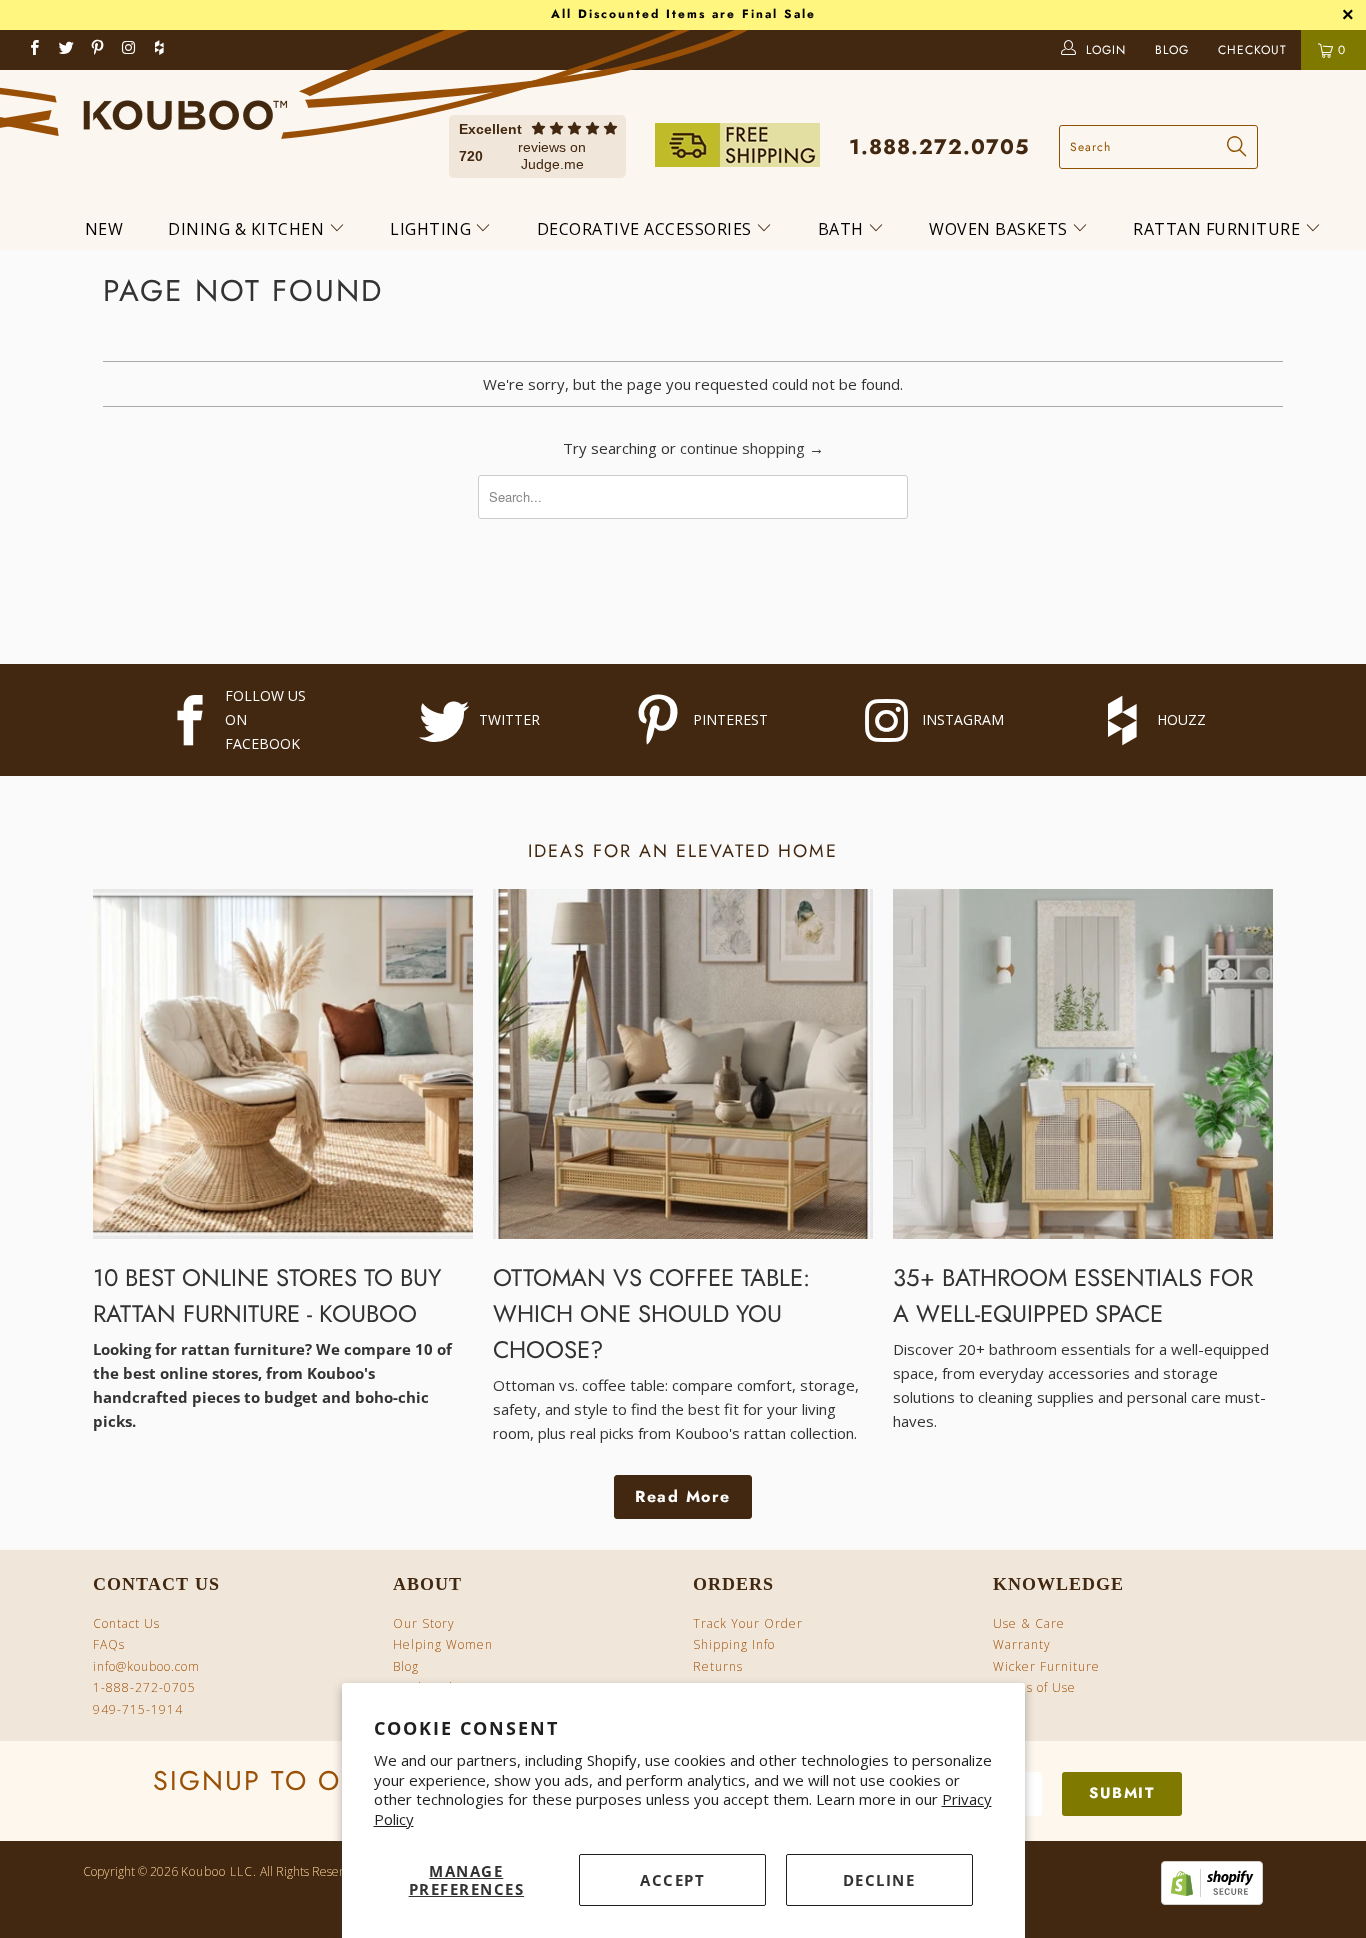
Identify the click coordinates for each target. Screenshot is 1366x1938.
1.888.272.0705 (939, 147)
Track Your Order (748, 1623)
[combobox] (1158, 147)
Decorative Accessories (647, 229)
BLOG (1174, 50)
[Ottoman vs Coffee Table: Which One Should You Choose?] (683, 1064)
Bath (843, 229)
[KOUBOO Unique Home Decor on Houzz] (158, 49)
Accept (672, 1880)
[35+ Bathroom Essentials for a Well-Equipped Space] (1083, 1064)
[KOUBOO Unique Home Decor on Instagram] (129, 49)
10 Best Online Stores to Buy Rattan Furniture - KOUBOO (267, 1295)
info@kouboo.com (146, 1666)
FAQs (109, 1644)
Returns (718, 1666)
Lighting (433, 229)
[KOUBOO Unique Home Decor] (185, 107)
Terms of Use (1034, 1687)
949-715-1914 (138, 1709)
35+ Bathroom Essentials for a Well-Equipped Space (1073, 1295)
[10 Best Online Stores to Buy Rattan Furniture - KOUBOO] (283, 1064)
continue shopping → (752, 448)
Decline (879, 1880)
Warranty (1022, 1644)
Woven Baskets (1000, 229)
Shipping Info (734, 1644)
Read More (683, 1496)
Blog (406, 1666)
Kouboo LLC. (219, 1871)
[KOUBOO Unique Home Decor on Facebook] (35, 49)
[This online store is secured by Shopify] (1207, 1900)
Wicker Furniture (1046, 1666)
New (104, 229)
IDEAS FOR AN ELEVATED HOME (683, 851)
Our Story (424, 1623)
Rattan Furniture (1219, 229)
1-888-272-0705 (144, 1687)
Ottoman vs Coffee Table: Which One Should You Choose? (651, 1313)
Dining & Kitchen (248, 229)
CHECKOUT (1255, 50)
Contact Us (126, 1623)
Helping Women (443, 1644)
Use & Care (1029, 1623)
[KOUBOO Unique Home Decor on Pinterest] (98, 49)
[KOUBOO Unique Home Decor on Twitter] (66, 49)
